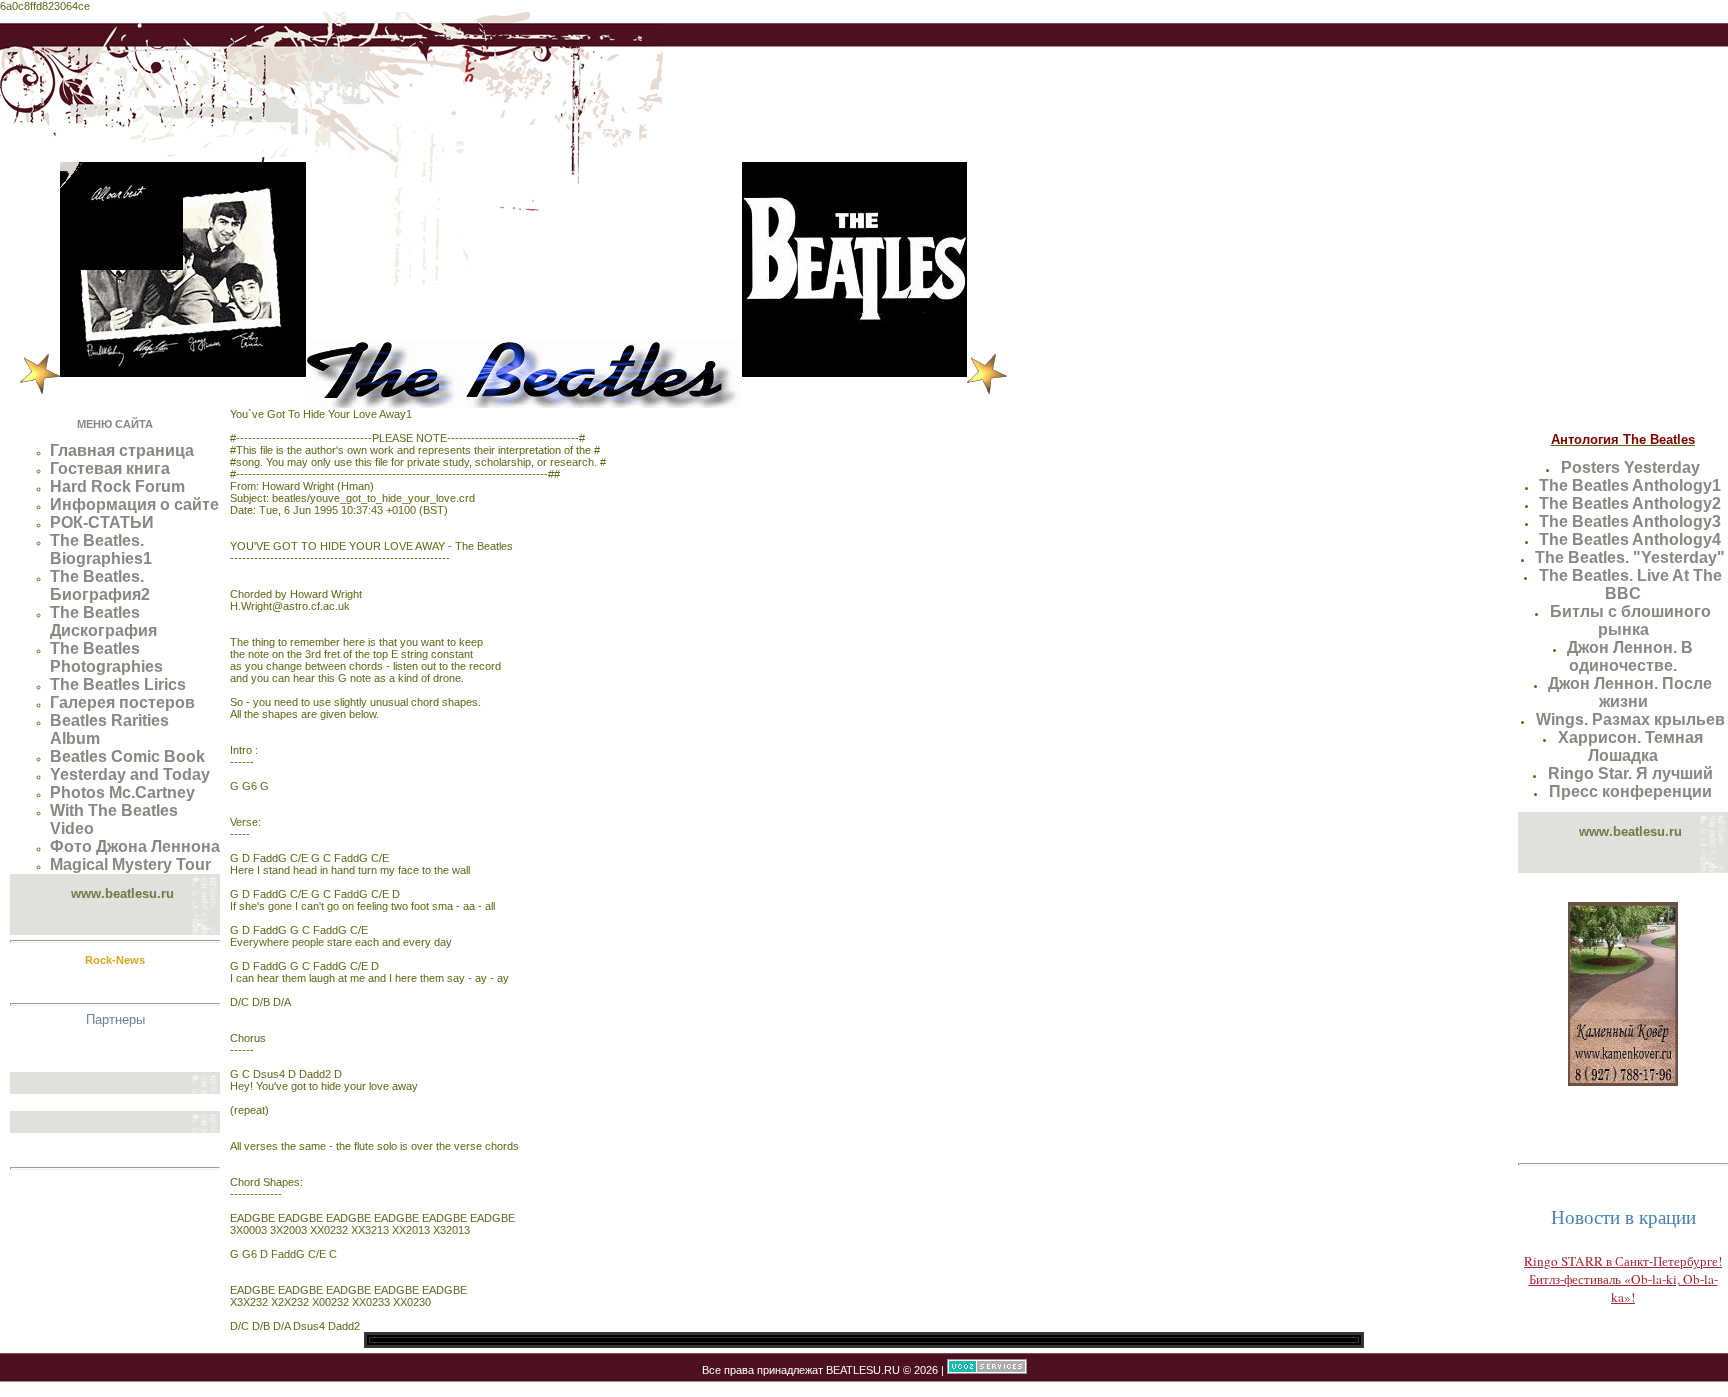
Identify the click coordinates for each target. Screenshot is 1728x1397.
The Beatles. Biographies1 (101, 549)
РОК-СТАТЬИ (102, 522)
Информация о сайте (134, 504)
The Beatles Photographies (106, 657)
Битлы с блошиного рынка (1630, 620)
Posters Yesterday (1630, 467)
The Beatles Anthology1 (1630, 485)
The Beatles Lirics (118, 684)
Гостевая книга (110, 468)
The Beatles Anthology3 (1630, 521)
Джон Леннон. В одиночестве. (1630, 656)
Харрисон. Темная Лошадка (1630, 746)
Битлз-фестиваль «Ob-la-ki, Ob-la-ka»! (1623, 1288)
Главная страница (122, 450)
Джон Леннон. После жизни (1630, 692)
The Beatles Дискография (103, 621)
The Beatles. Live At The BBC (1630, 584)
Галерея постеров (122, 702)
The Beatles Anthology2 (1630, 503)
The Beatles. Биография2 (100, 585)
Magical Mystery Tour (130, 864)
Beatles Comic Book (127, 756)
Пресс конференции (1630, 791)
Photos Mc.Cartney (122, 792)
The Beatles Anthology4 (1630, 539)
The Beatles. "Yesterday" (1630, 557)
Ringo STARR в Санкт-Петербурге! (1623, 1261)
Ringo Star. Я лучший (1630, 773)
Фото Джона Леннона (135, 846)
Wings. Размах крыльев (1630, 719)
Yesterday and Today (130, 774)
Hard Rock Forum (117, 486)
